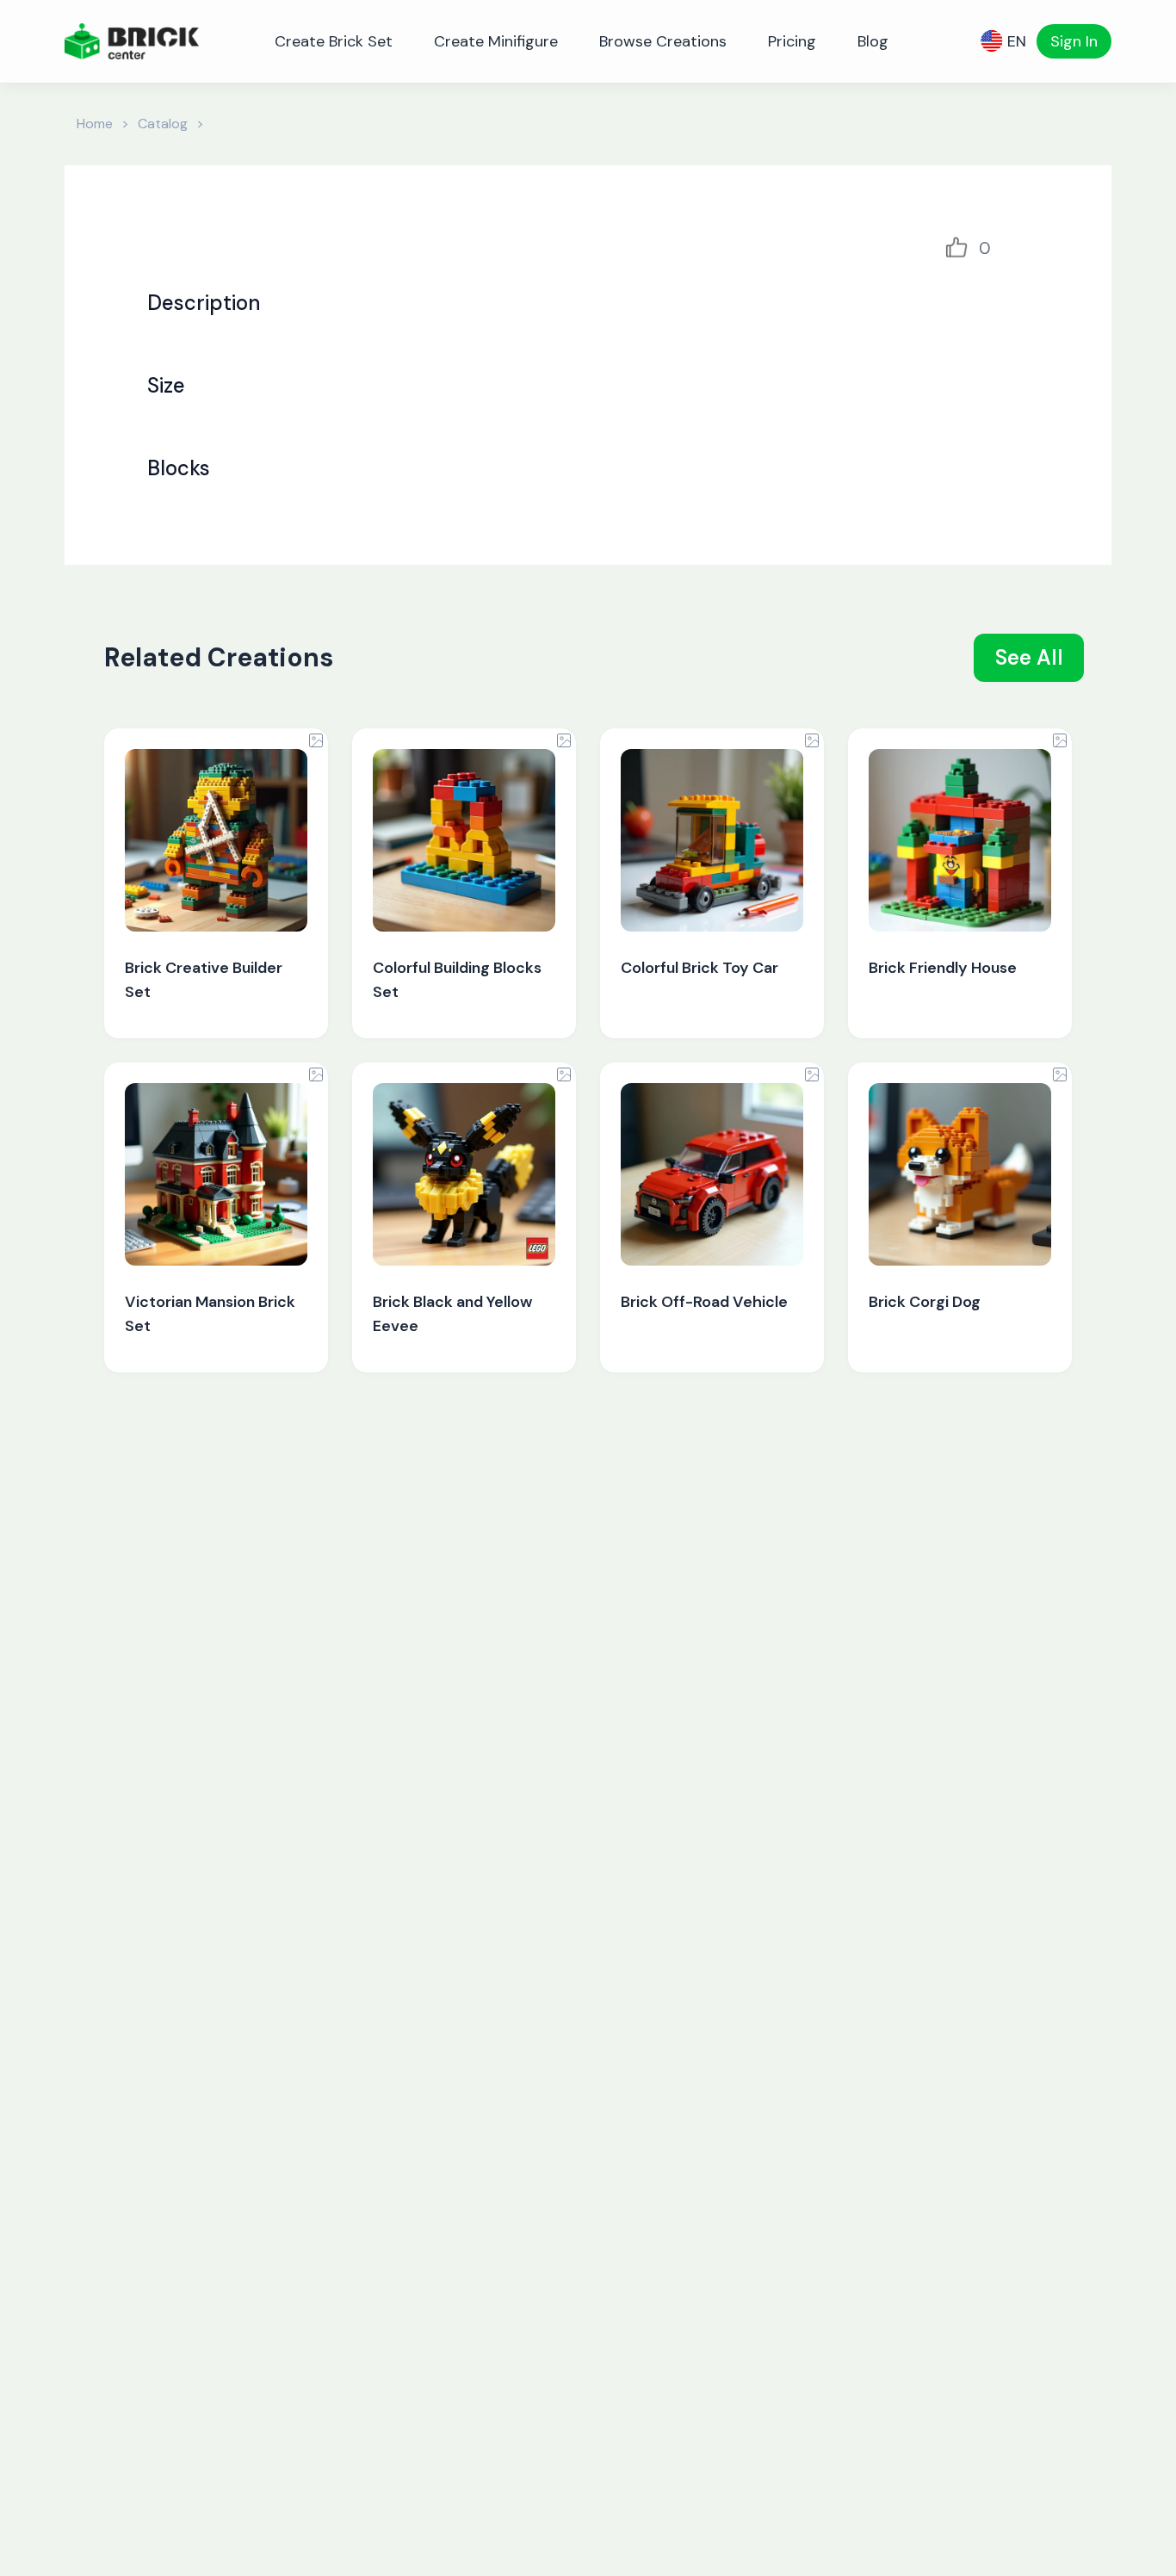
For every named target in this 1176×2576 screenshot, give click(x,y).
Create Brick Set (334, 41)
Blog (873, 41)
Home (95, 124)
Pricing (792, 41)
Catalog (163, 124)
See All (1029, 657)
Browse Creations (663, 41)
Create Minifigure (496, 41)
